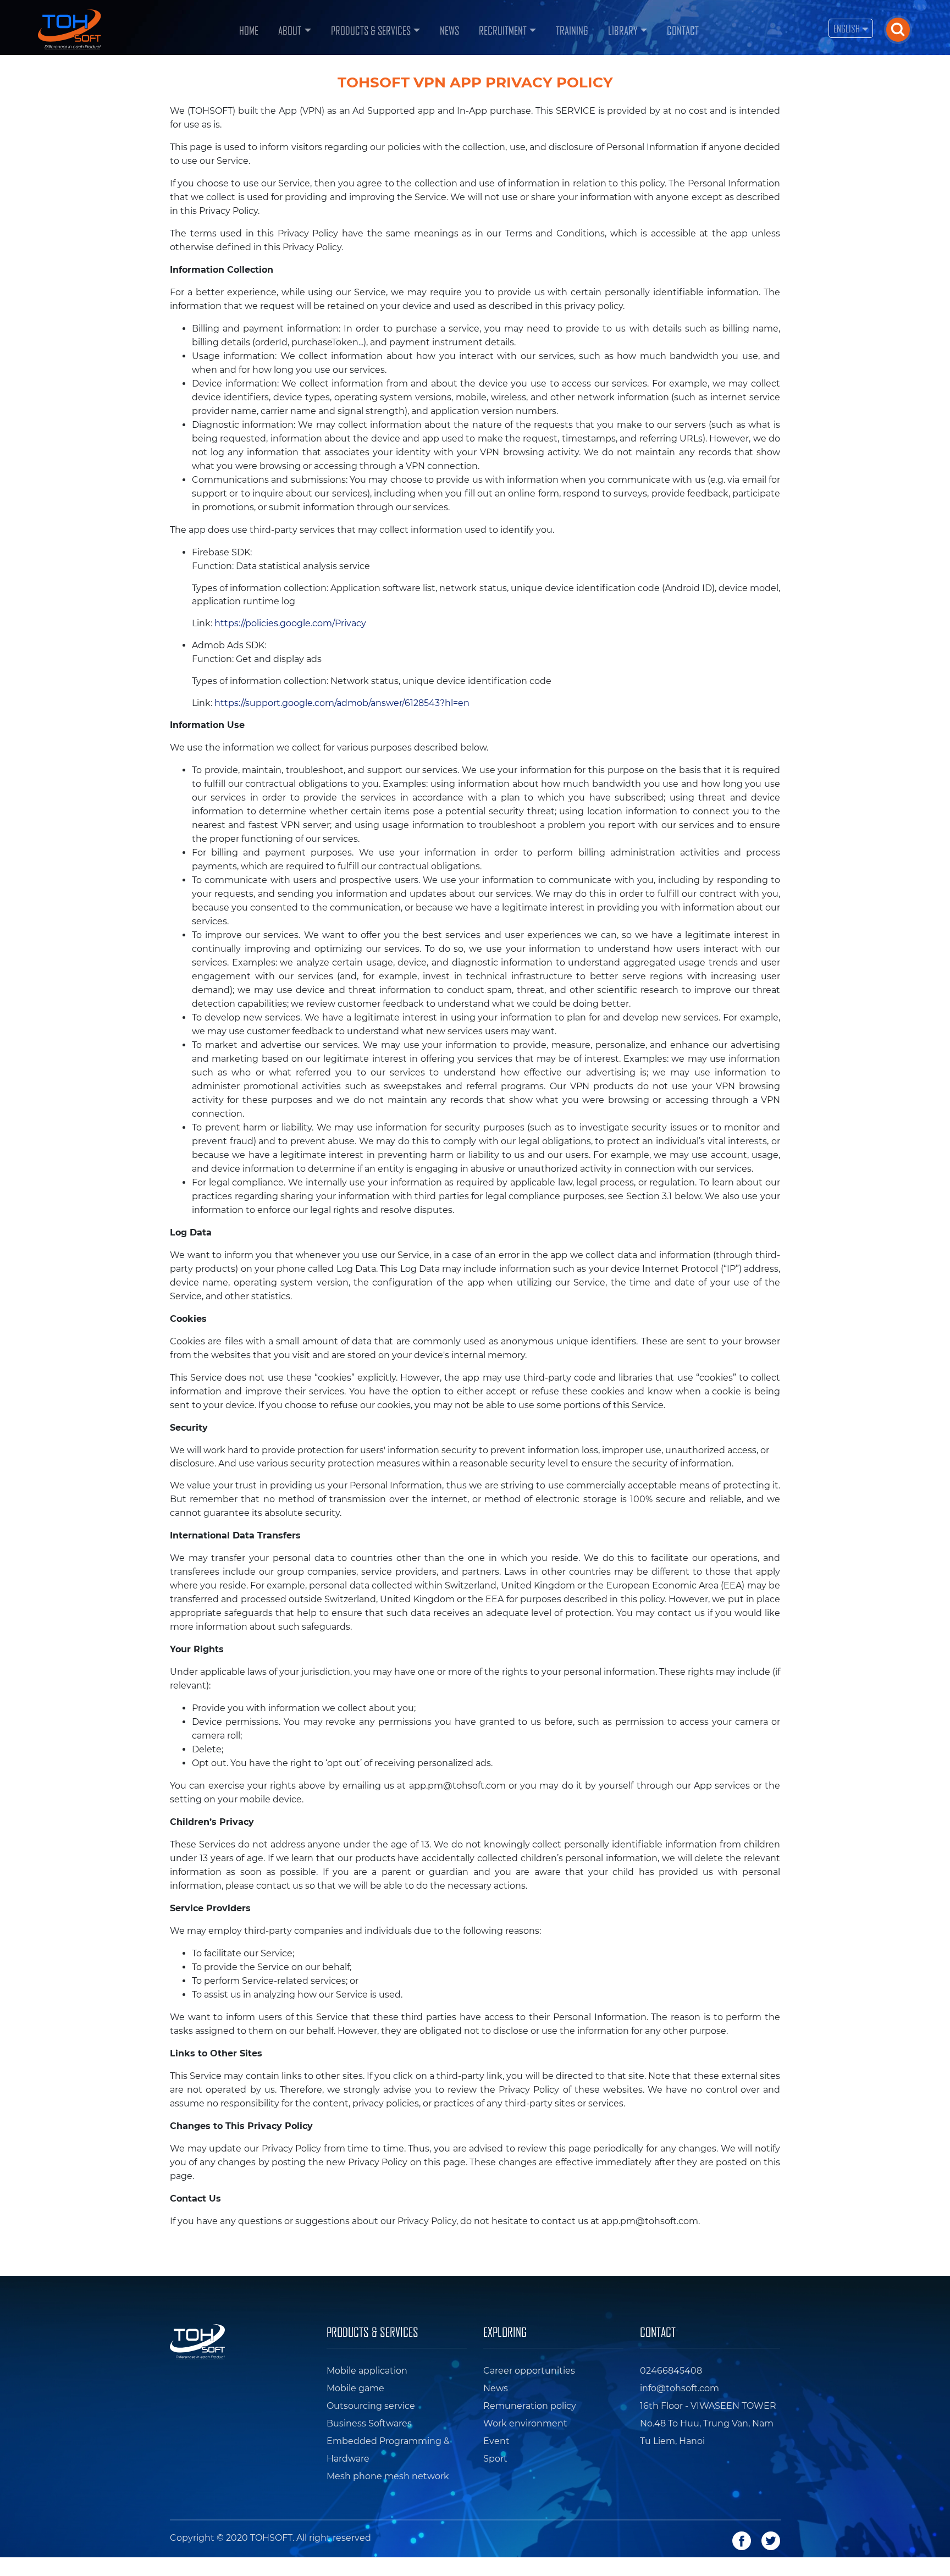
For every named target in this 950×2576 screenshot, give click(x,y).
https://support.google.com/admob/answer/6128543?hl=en (342, 703)
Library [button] (623, 30)
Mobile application (367, 2371)
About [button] (290, 30)
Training (572, 30)
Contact (683, 30)
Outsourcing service (371, 2406)
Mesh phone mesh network (388, 2476)
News (449, 30)
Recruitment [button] (503, 30)
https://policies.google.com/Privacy (290, 623)
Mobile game (355, 2388)
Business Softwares (369, 2423)
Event (496, 2441)
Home (251, 29)
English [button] (848, 28)
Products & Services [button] (371, 30)
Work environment (525, 2423)
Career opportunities (529, 2371)
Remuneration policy (530, 2406)
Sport (495, 2459)
